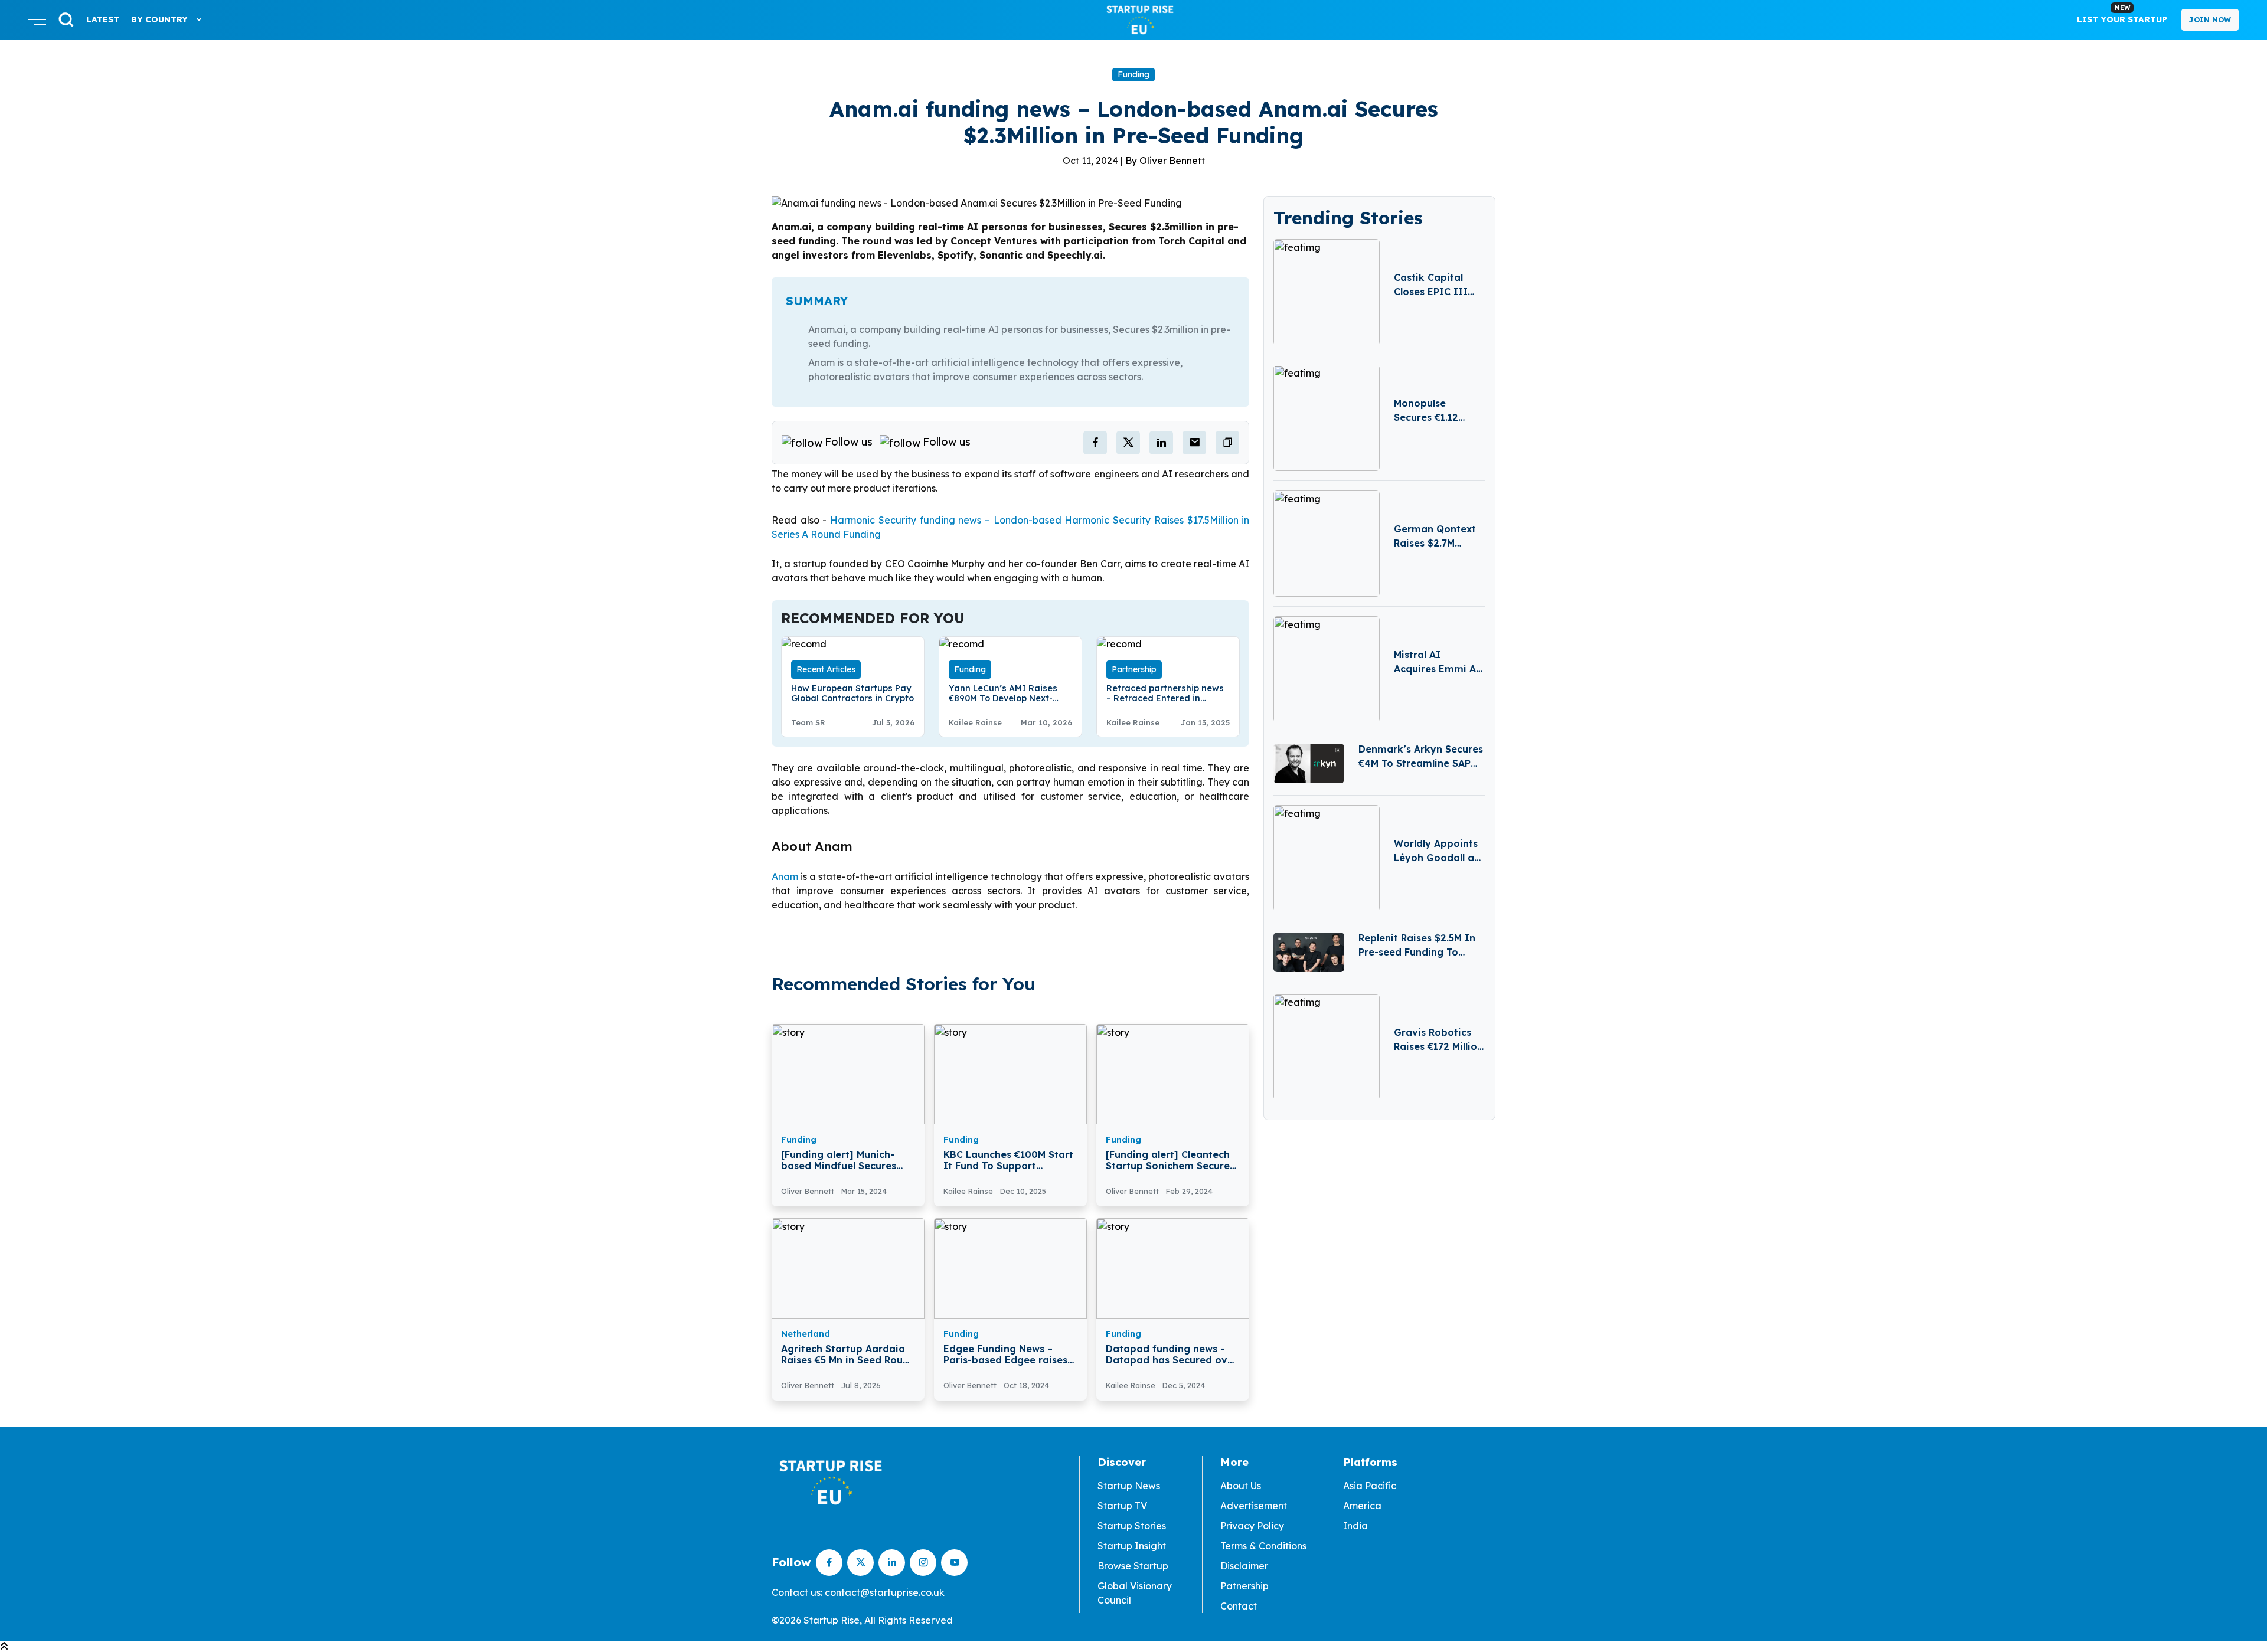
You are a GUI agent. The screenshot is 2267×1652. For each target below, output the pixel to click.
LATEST (103, 19)
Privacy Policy (1252, 1526)
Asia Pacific (1370, 1486)
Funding (1133, 74)
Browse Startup (1133, 1566)
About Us (1241, 1486)
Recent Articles (826, 669)
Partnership (1134, 669)
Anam (785, 876)
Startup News (1129, 1486)
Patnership (1244, 1586)
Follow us (849, 442)
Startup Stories (1132, 1526)
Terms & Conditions (1263, 1546)
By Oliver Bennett (1165, 161)
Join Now (2210, 20)
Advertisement (1254, 1506)
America (1362, 1506)
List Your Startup (2122, 14)
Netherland (806, 1334)
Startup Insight (1132, 1546)
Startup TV (1122, 1506)
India (1355, 1526)
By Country (161, 19)
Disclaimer (1244, 1566)
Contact (1239, 1606)
